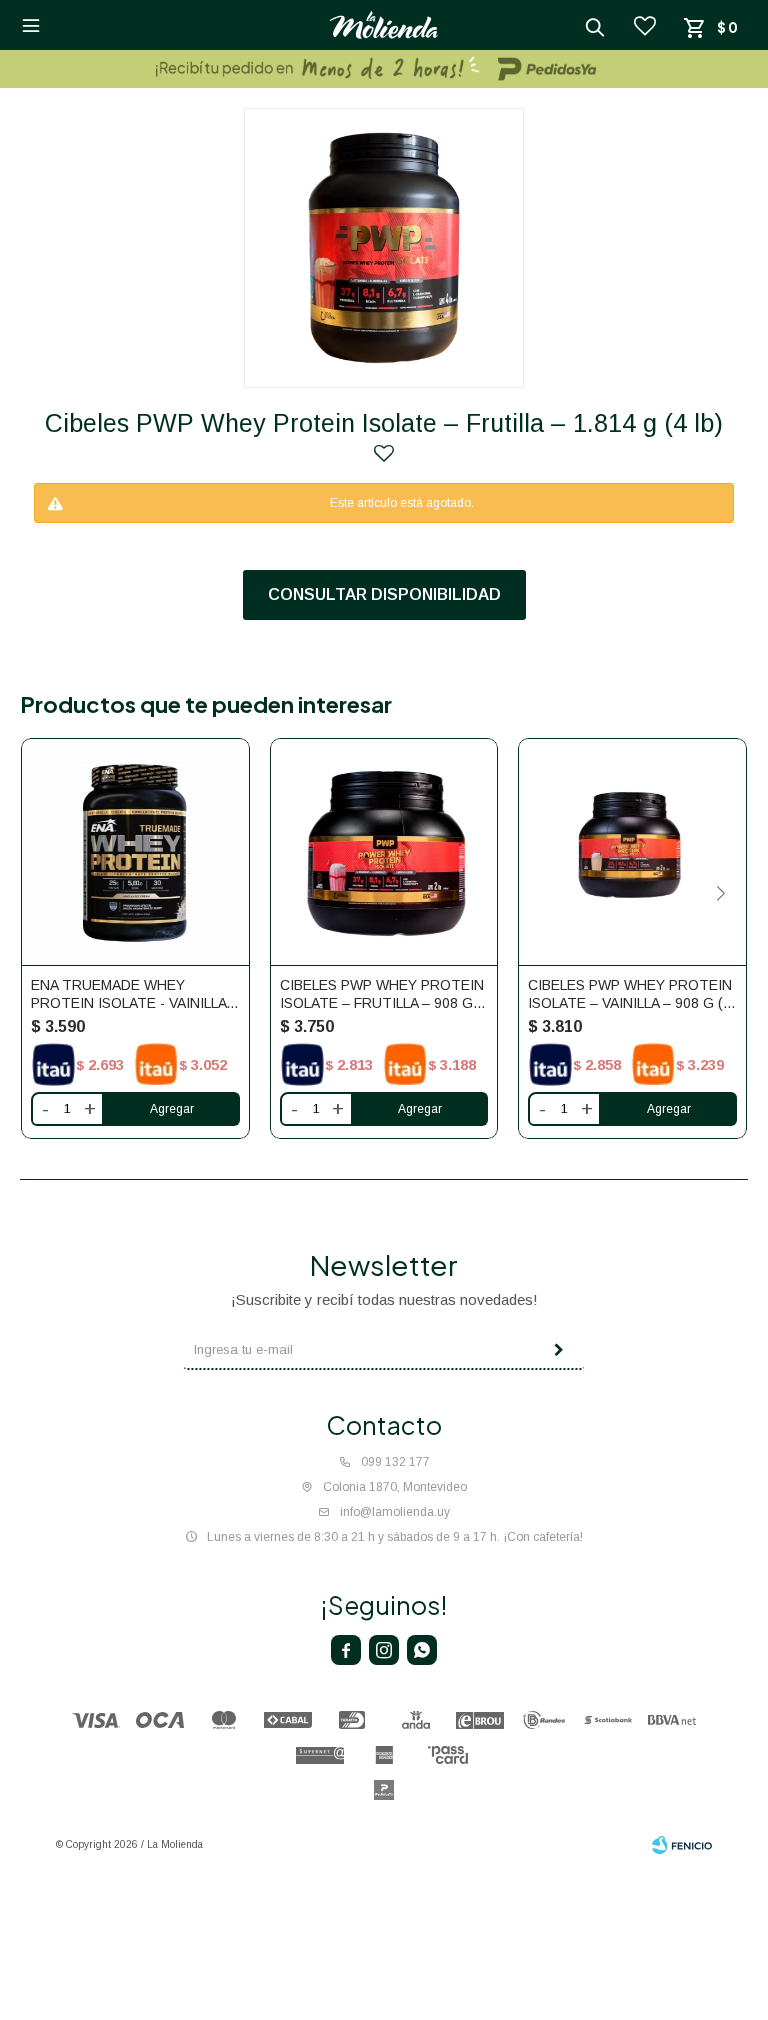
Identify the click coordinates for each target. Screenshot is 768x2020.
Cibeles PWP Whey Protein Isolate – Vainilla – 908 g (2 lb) (630, 994)
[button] (720, 893)
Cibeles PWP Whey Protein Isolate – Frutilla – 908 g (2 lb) (382, 994)
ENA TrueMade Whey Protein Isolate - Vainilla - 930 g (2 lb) (133, 994)
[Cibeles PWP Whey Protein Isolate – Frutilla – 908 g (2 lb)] (384, 852)
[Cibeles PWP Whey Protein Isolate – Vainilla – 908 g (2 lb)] (632, 852)
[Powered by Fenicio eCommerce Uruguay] (682, 1845)
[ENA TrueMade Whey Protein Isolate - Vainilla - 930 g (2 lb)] (135, 852)
